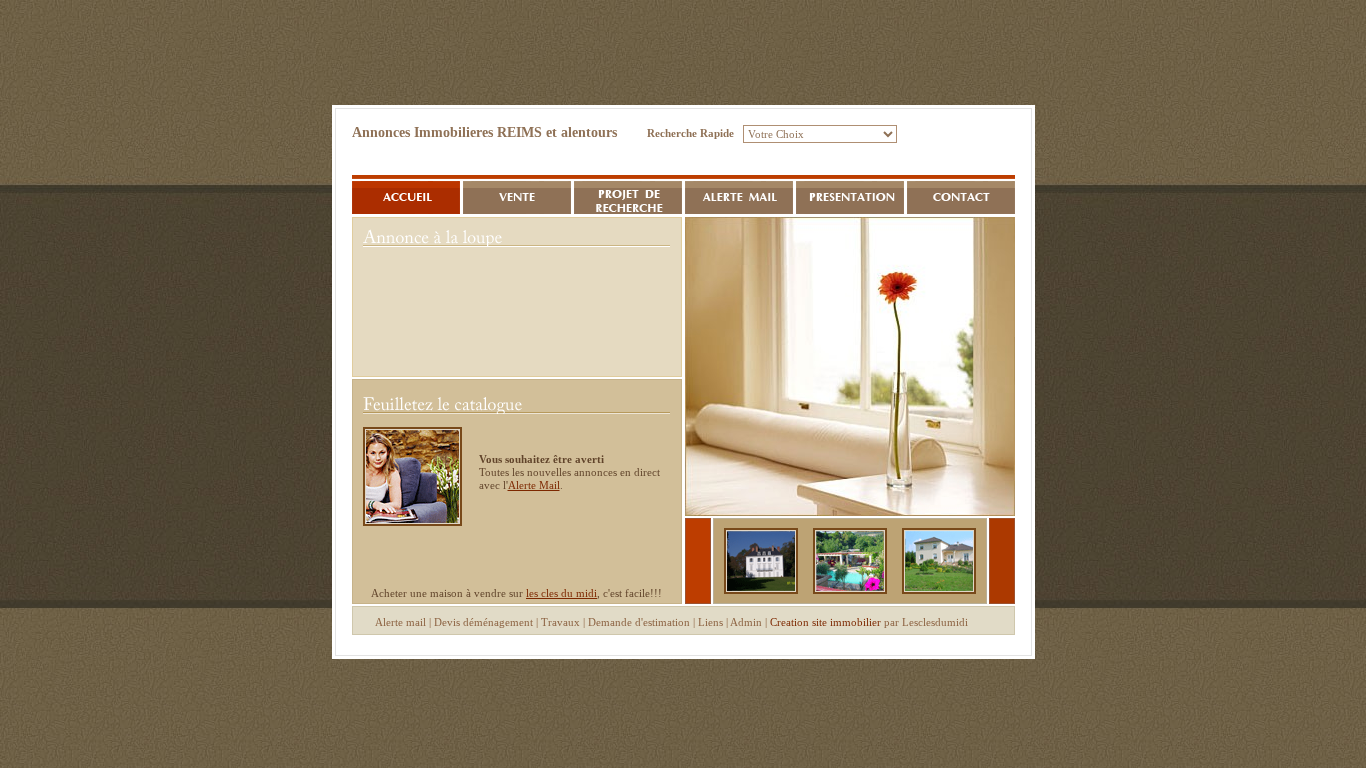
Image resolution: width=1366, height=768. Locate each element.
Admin (746, 622)
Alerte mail (400, 622)
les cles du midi (561, 593)
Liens (710, 622)
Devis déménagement (483, 622)
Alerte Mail (534, 485)
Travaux (560, 622)
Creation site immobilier (825, 622)
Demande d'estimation (639, 622)
